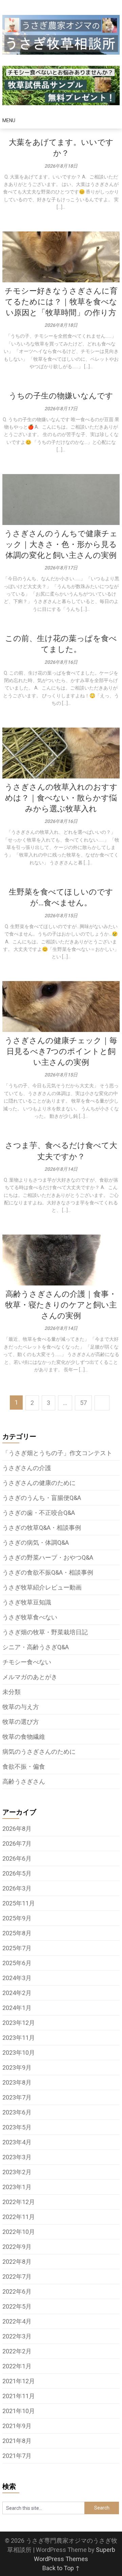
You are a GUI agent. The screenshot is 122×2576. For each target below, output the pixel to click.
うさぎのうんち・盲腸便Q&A (42, 1498)
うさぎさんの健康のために (39, 1483)
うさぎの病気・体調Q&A (36, 1543)
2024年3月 (17, 1978)
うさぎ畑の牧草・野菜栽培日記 (45, 1632)
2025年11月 (19, 1903)
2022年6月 (17, 2291)
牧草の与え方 (21, 1707)
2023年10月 (19, 2053)
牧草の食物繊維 (24, 1737)
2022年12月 (19, 2202)
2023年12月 (19, 2023)
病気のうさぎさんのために (39, 1752)
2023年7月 (17, 2097)
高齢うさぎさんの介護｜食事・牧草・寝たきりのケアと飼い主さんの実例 (61, 1305)
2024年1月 (17, 2008)
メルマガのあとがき (30, 1677)
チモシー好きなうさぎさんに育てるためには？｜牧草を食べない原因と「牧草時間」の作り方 (61, 302)
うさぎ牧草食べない (30, 1617)
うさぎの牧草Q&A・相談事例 (42, 1528)
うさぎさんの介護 (27, 1468)
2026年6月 (17, 1858)
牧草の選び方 (21, 1722)
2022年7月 (17, 2277)
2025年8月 (17, 1933)
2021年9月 (17, 2426)
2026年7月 (17, 1844)
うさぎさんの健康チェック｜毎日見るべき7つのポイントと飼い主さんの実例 (61, 1051)
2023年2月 (17, 2172)
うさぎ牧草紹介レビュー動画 (42, 1587)
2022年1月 (17, 2366)
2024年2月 (17, 1993)
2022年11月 (19, 2217)
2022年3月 (17, 2336)
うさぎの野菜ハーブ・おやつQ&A (48, 1557)
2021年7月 (17, 2456)
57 (83, 1403)
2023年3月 (17, 2157)
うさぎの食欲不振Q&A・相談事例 (48, 1572)
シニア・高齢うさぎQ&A (36, 1647)
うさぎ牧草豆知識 (27, 1602)
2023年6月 (17, 2112)
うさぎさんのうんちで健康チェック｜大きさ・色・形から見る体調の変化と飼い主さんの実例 (61, 544)
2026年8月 (17, 1829)
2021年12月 (19, 2381)
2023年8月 (17, 2082)
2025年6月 (17, 1963)
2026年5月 (17, 1873)
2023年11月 (19, 2038)
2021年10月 (19, 2411)
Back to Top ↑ (61, 2568)
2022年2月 (17, 2351)
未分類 (12, 1692)
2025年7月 (17, 1948)
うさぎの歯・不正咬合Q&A (39, 1513)
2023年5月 (17, 2127)
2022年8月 (17, 2262)
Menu (9, 120)
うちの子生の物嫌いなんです (61, 396)
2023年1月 (17, 2187)
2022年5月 (17, 2306)
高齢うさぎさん (24, 1781)
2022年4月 (17, 2321)
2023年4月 (17, 2142)
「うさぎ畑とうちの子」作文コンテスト (57, 1453)
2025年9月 (17, 1918)
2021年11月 (19, 2396)
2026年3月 (17, 1888)
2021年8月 (17, 2441)
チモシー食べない (27, 1662)
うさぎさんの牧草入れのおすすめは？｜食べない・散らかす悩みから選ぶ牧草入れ (61, 798)
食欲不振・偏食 (24, 1766)
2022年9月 (17, 2247)
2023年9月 (17, 2067)
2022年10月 (19, 2232)
